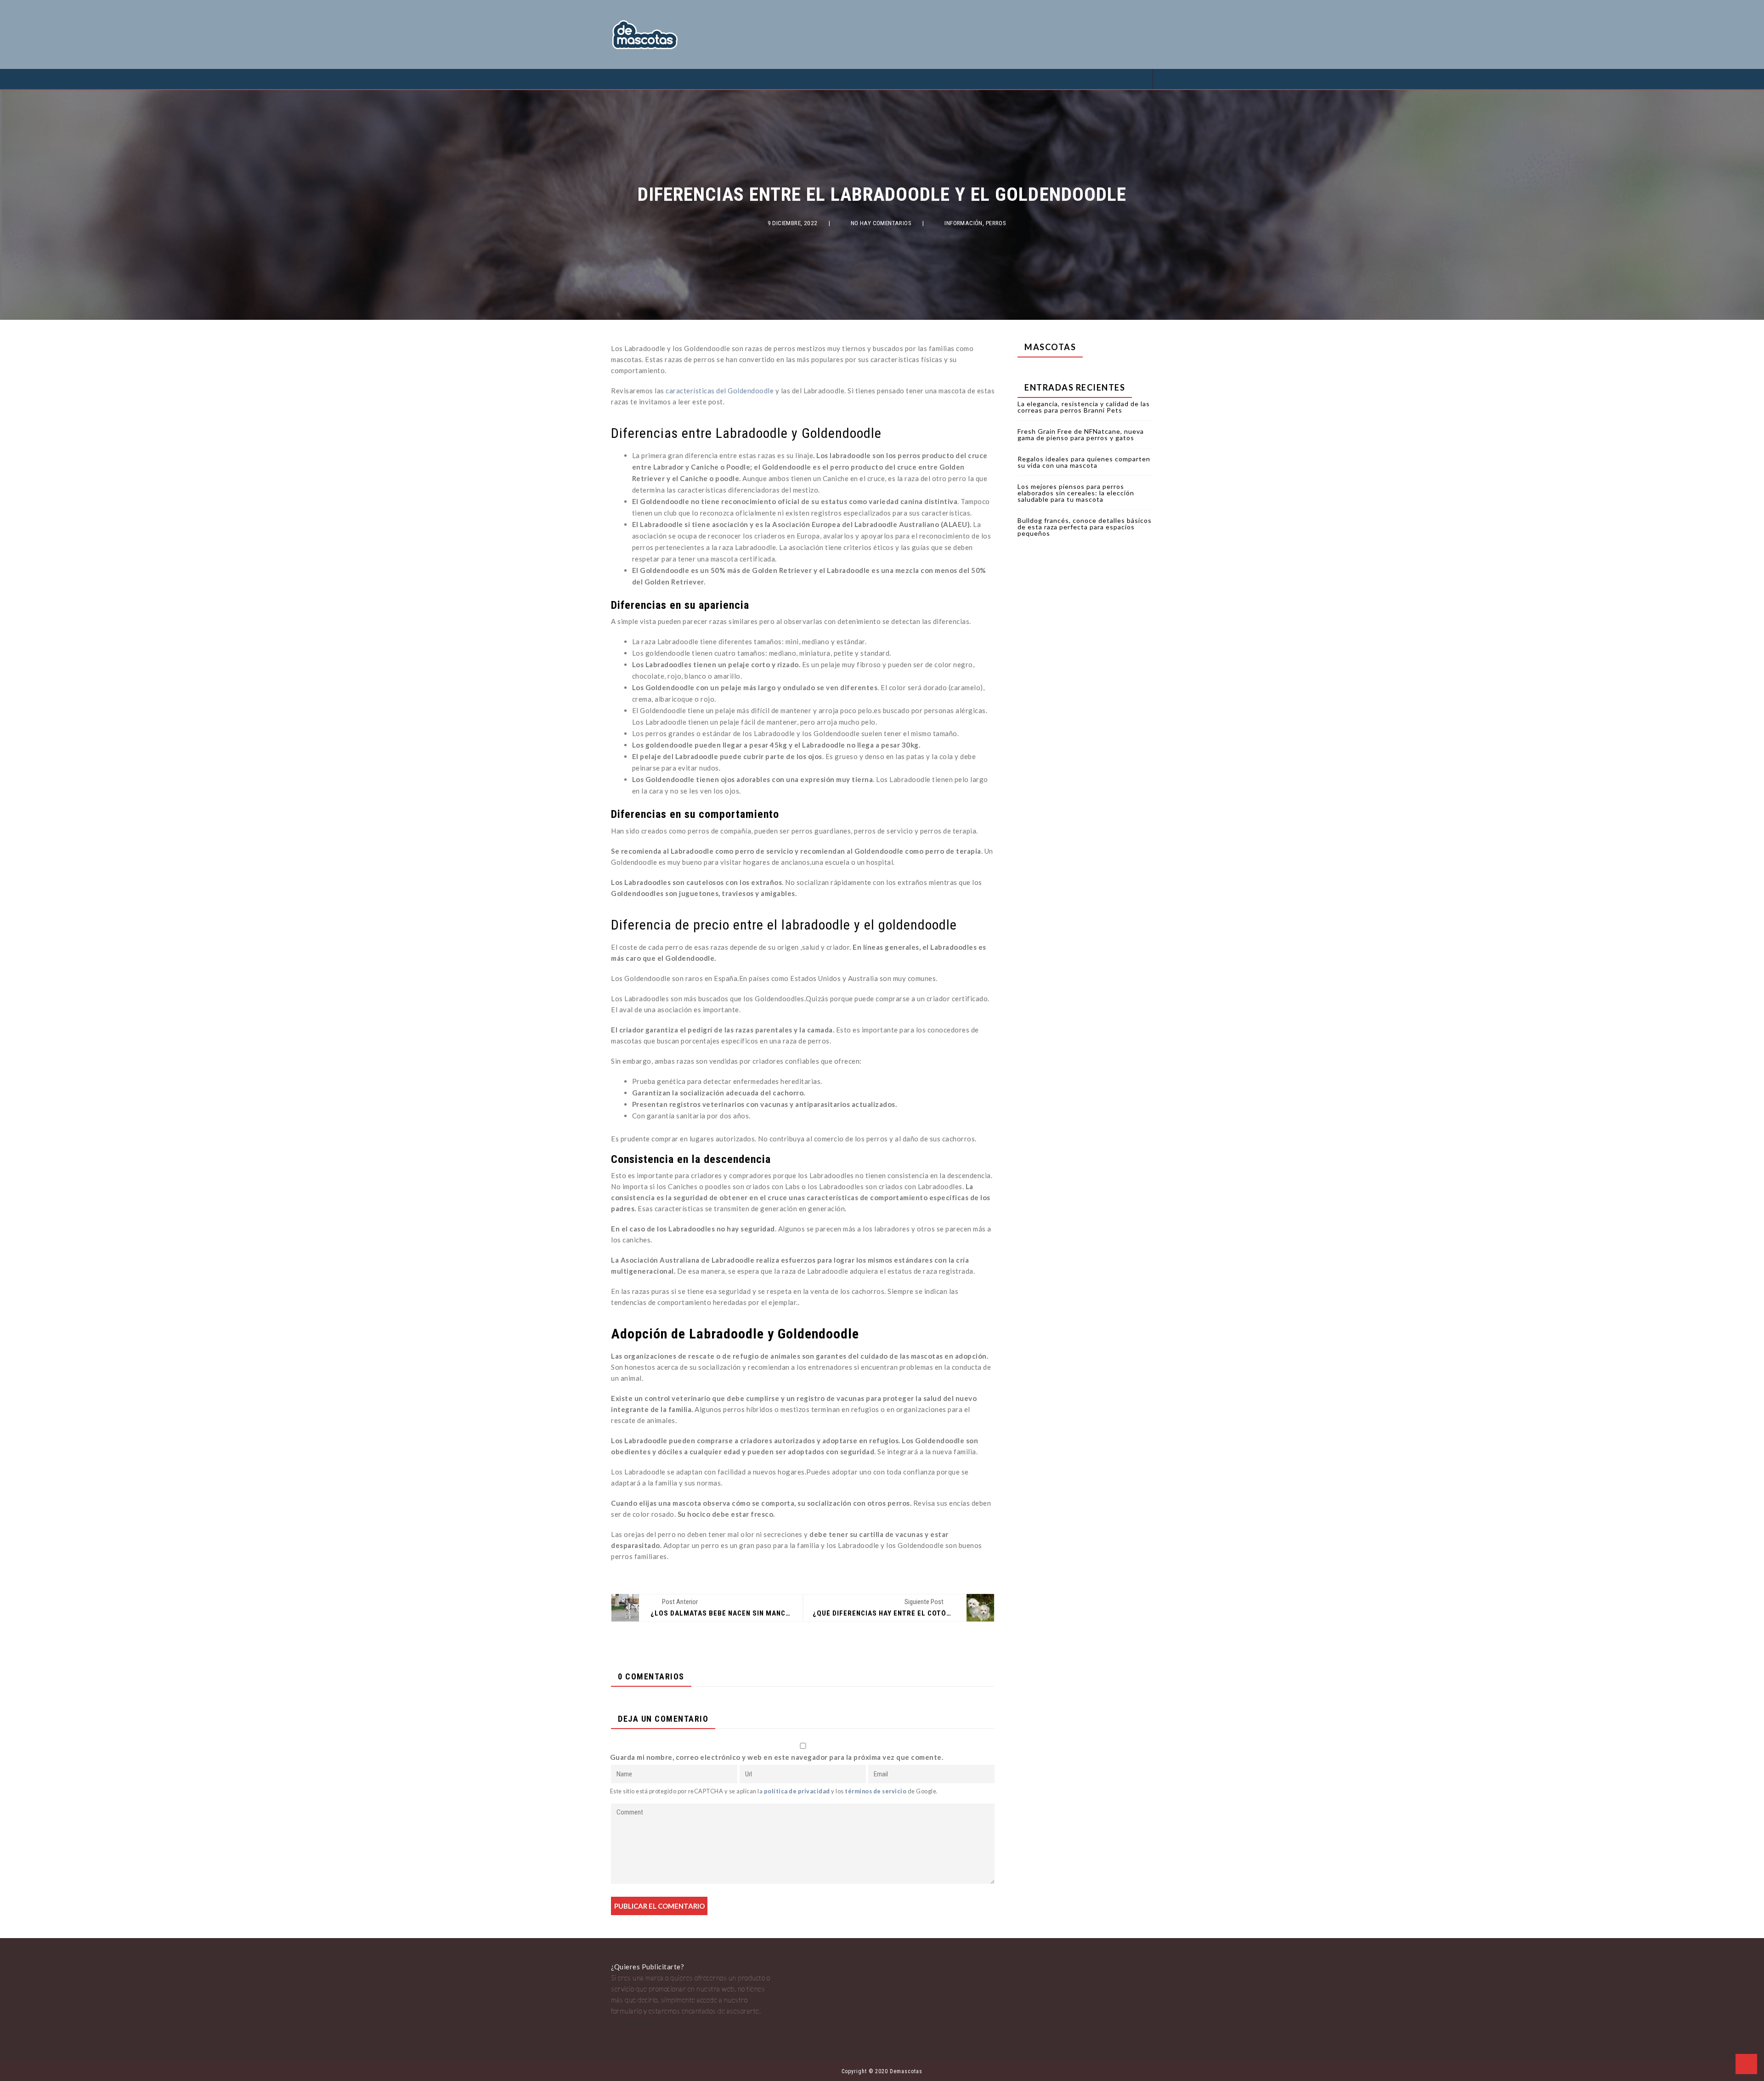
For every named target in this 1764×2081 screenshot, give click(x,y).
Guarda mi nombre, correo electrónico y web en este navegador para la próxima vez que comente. (777, 1757)
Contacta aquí (632, 2022)
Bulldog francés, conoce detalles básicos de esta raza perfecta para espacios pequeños (1085, 527)
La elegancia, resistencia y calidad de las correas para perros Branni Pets (1084, 407)
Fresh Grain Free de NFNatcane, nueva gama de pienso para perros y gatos (1081, 434)
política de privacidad (797, 1791)
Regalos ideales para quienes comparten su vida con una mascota (1084, 462)
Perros (996, 223)
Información (964, 223)
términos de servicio (876, 1791)
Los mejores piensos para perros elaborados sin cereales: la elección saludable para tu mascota (1076, 493)
